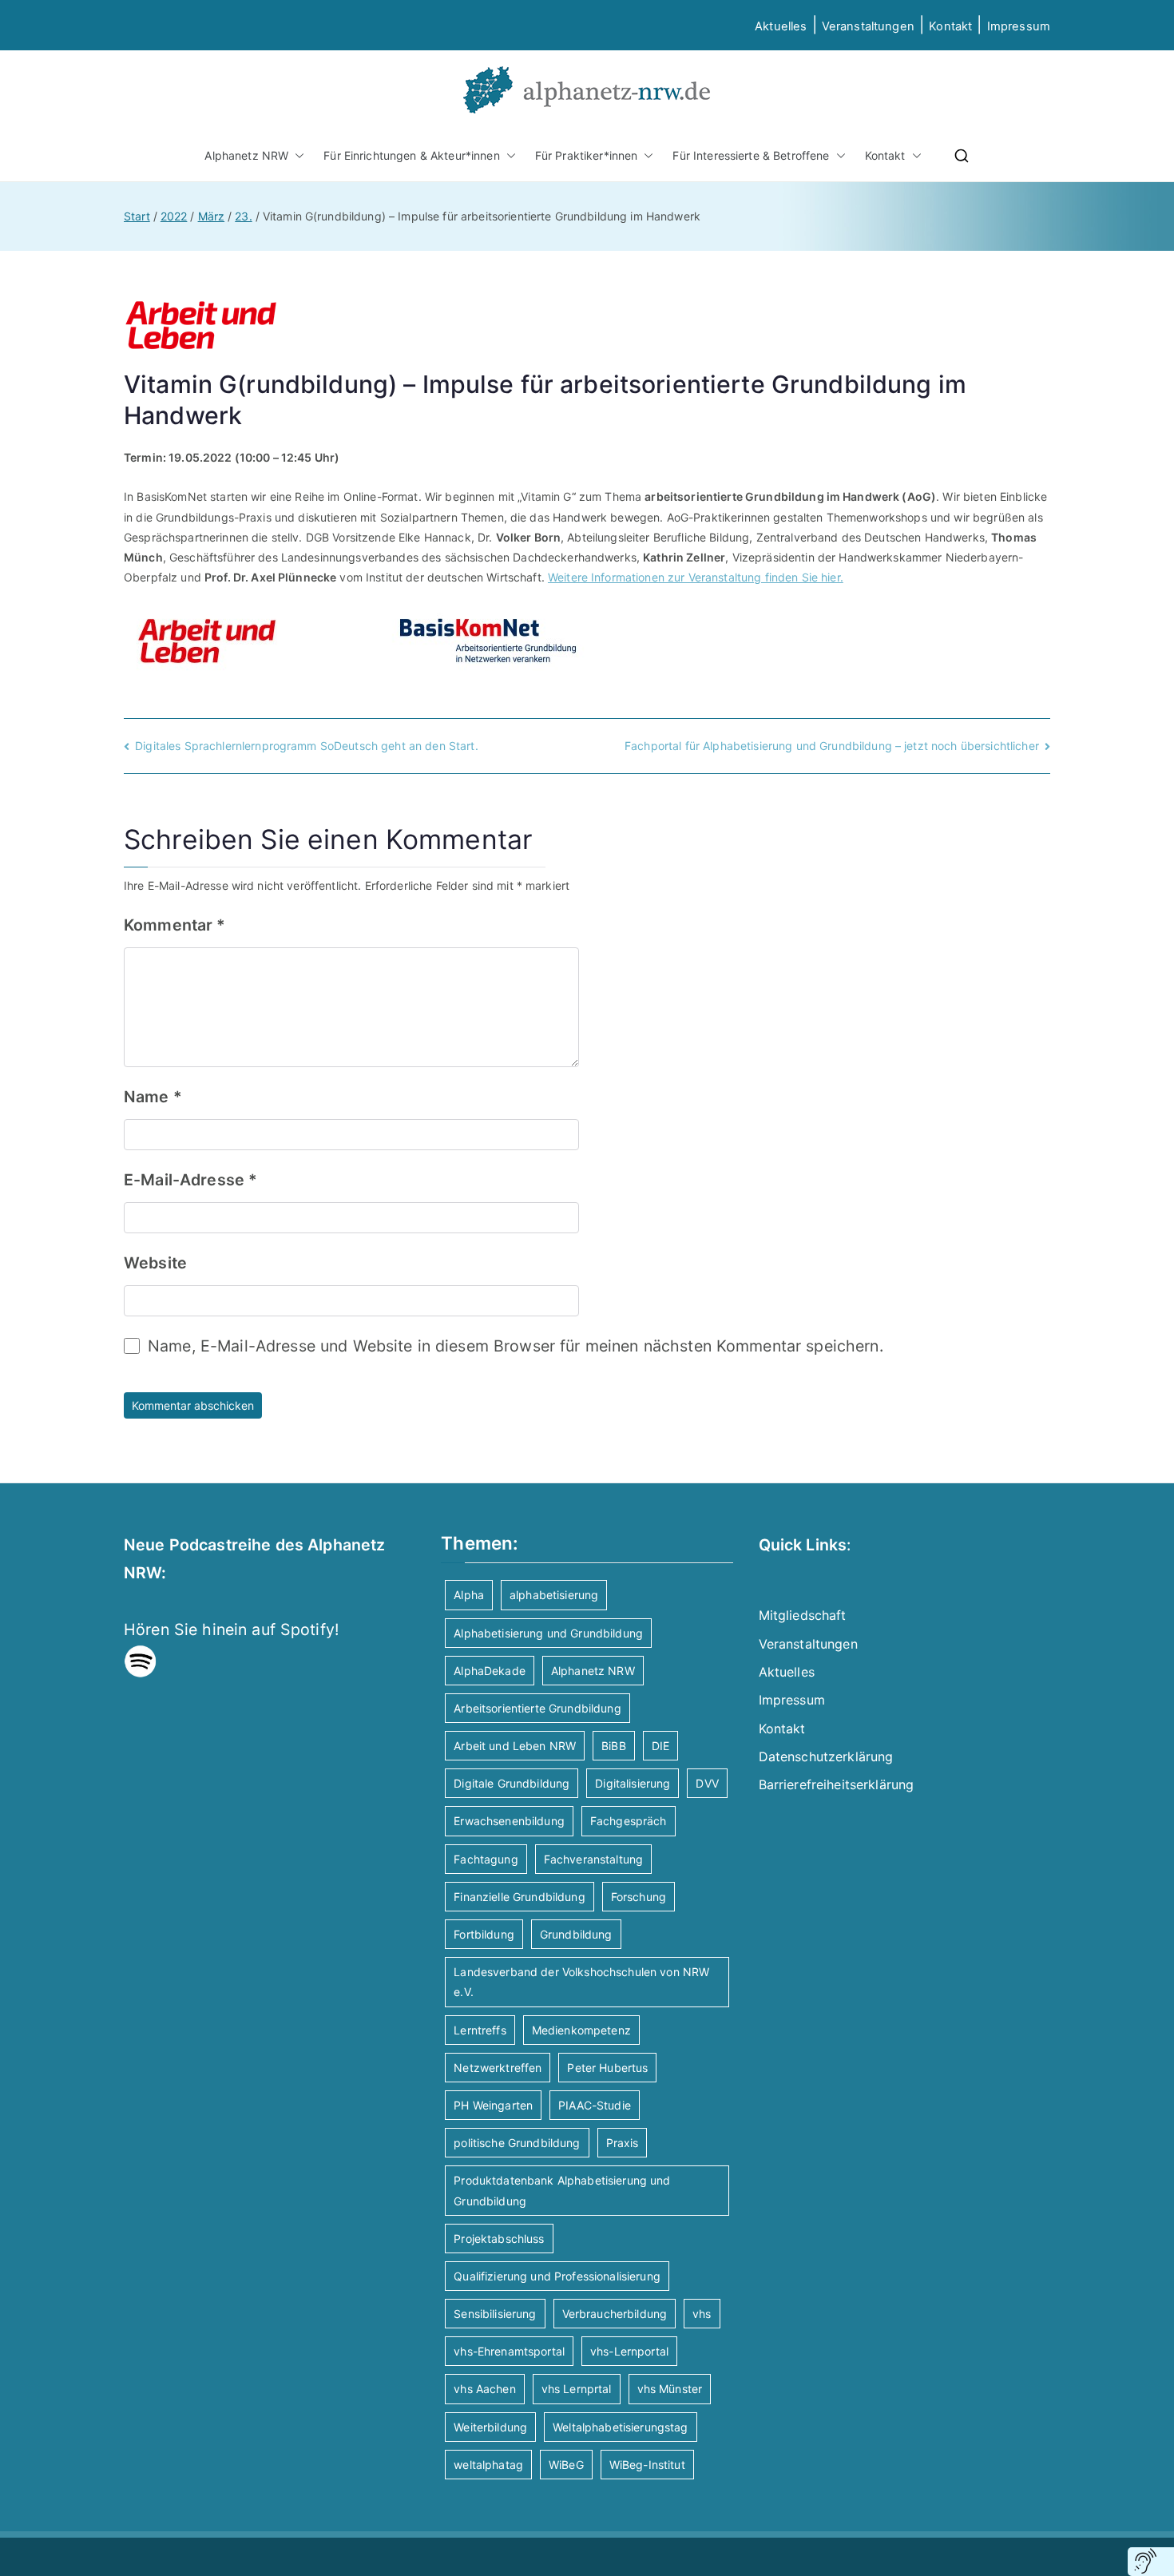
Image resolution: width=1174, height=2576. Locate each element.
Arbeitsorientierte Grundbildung (537, 1708)
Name (153, 1097)
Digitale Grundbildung (512, 1783)
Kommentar (175, 925)
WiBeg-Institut (647, 2465)
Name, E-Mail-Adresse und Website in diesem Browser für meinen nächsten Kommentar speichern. (516, 1346)
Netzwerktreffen (498, 2068)
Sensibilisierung (495, 2314)
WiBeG (566, 2465)
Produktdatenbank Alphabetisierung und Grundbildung (562, 2190)
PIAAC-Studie (595, 2105)
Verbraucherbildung (615, 2314)
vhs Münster (670, 2389)
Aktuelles (781, 26)
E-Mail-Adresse (190, 1180)
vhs (702, 2314)
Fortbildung (484, 1934)
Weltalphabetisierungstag (620, 2427)
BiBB (614, 1746)
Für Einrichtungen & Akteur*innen (411, 155)
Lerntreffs (480, 2030)
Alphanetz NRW (246, 155)
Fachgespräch (629, 1821)
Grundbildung (576, 1934)
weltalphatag (488, 2465)
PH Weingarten (493, 2105)
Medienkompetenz (581, 2030)
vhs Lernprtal (577, 2389)
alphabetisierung (554, 1595)
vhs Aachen (484, 2389)
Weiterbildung (490, 2427)
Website (155, 1263)
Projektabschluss (499, 2239)
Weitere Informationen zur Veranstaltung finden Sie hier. (696, 577)
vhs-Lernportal (629, 2351)
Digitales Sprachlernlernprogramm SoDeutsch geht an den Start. (307, 746)
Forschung (639, 1897)
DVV (707, 1783)
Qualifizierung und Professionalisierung (557, 2276)
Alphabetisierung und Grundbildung (548, 1633)
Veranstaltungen (868, 26)
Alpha (469, 1595)
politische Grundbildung (517, 2143)
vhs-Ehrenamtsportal (509, 2351)
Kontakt (950, 26)
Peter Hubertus (607, 2068)
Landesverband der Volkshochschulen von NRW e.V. (581, 1982)
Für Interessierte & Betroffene (751, 155)
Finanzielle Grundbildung (519, 1897)
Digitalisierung (633, 1783)
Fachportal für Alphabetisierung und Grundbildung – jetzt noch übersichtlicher (832, 746)
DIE (660, 1746)
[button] (296, 155)
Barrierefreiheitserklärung (837, 1784)
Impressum (792, 1700)
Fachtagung (486, 1859)
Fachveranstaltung (593, 1859)
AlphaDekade (490, 1671)
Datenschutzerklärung (826, 1756)
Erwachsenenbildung (509, 1821)
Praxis (623, 2143)
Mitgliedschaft (803, 1615)
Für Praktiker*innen (587, 155)
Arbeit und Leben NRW (515, 1746)
